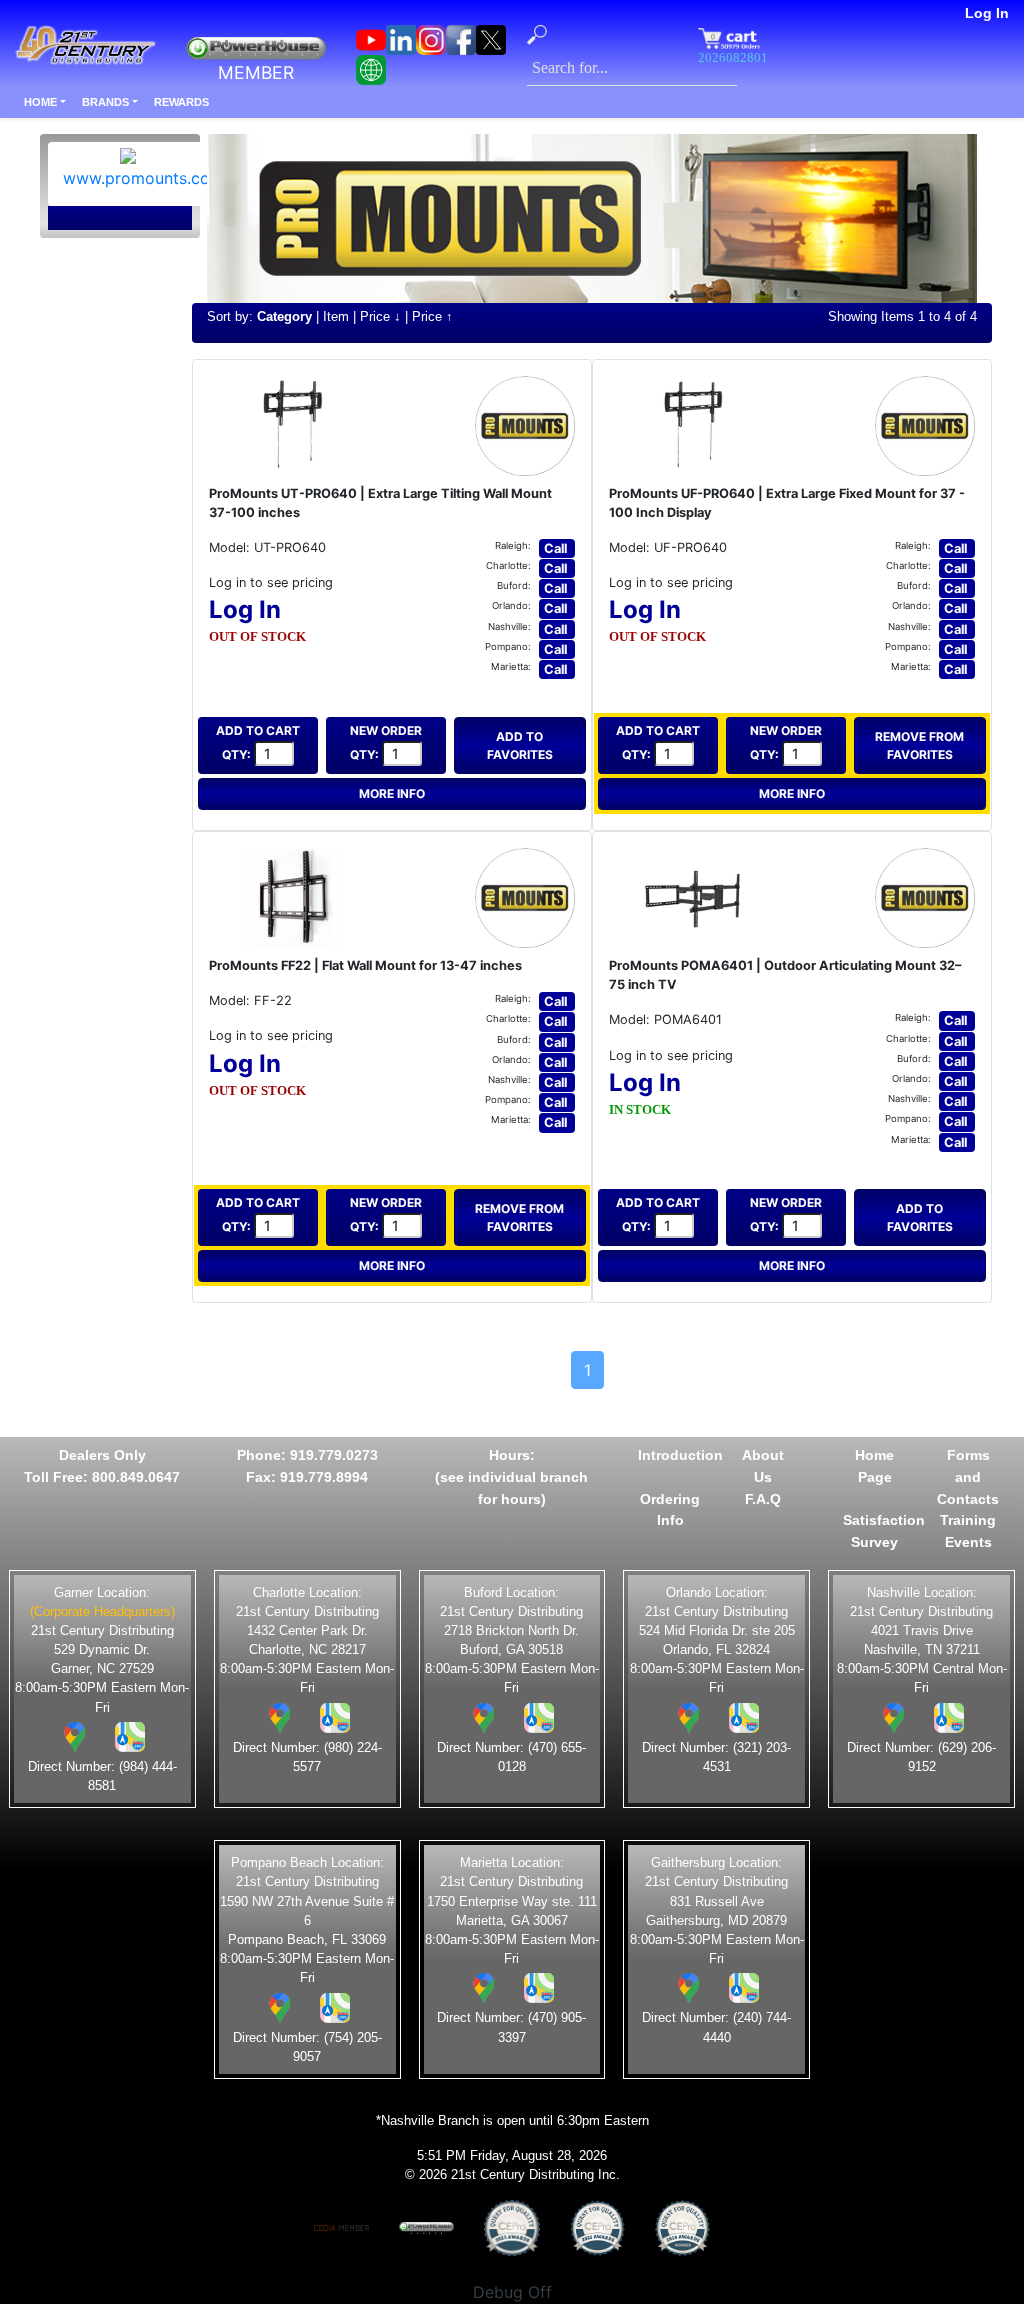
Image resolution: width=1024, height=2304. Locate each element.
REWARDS (181, 102)
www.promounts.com (143, 178)
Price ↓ (380, 316)
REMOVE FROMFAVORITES (919, 745)
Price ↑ (432, 316)
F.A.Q (763, 1499)
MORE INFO (392, 793)
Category (284, 316)
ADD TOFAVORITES (520, 745)
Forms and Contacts (968, 1476)
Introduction (680, 1455)
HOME (40, 102)
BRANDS (105, 102)
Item (336, 316)
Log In (987, 13)
